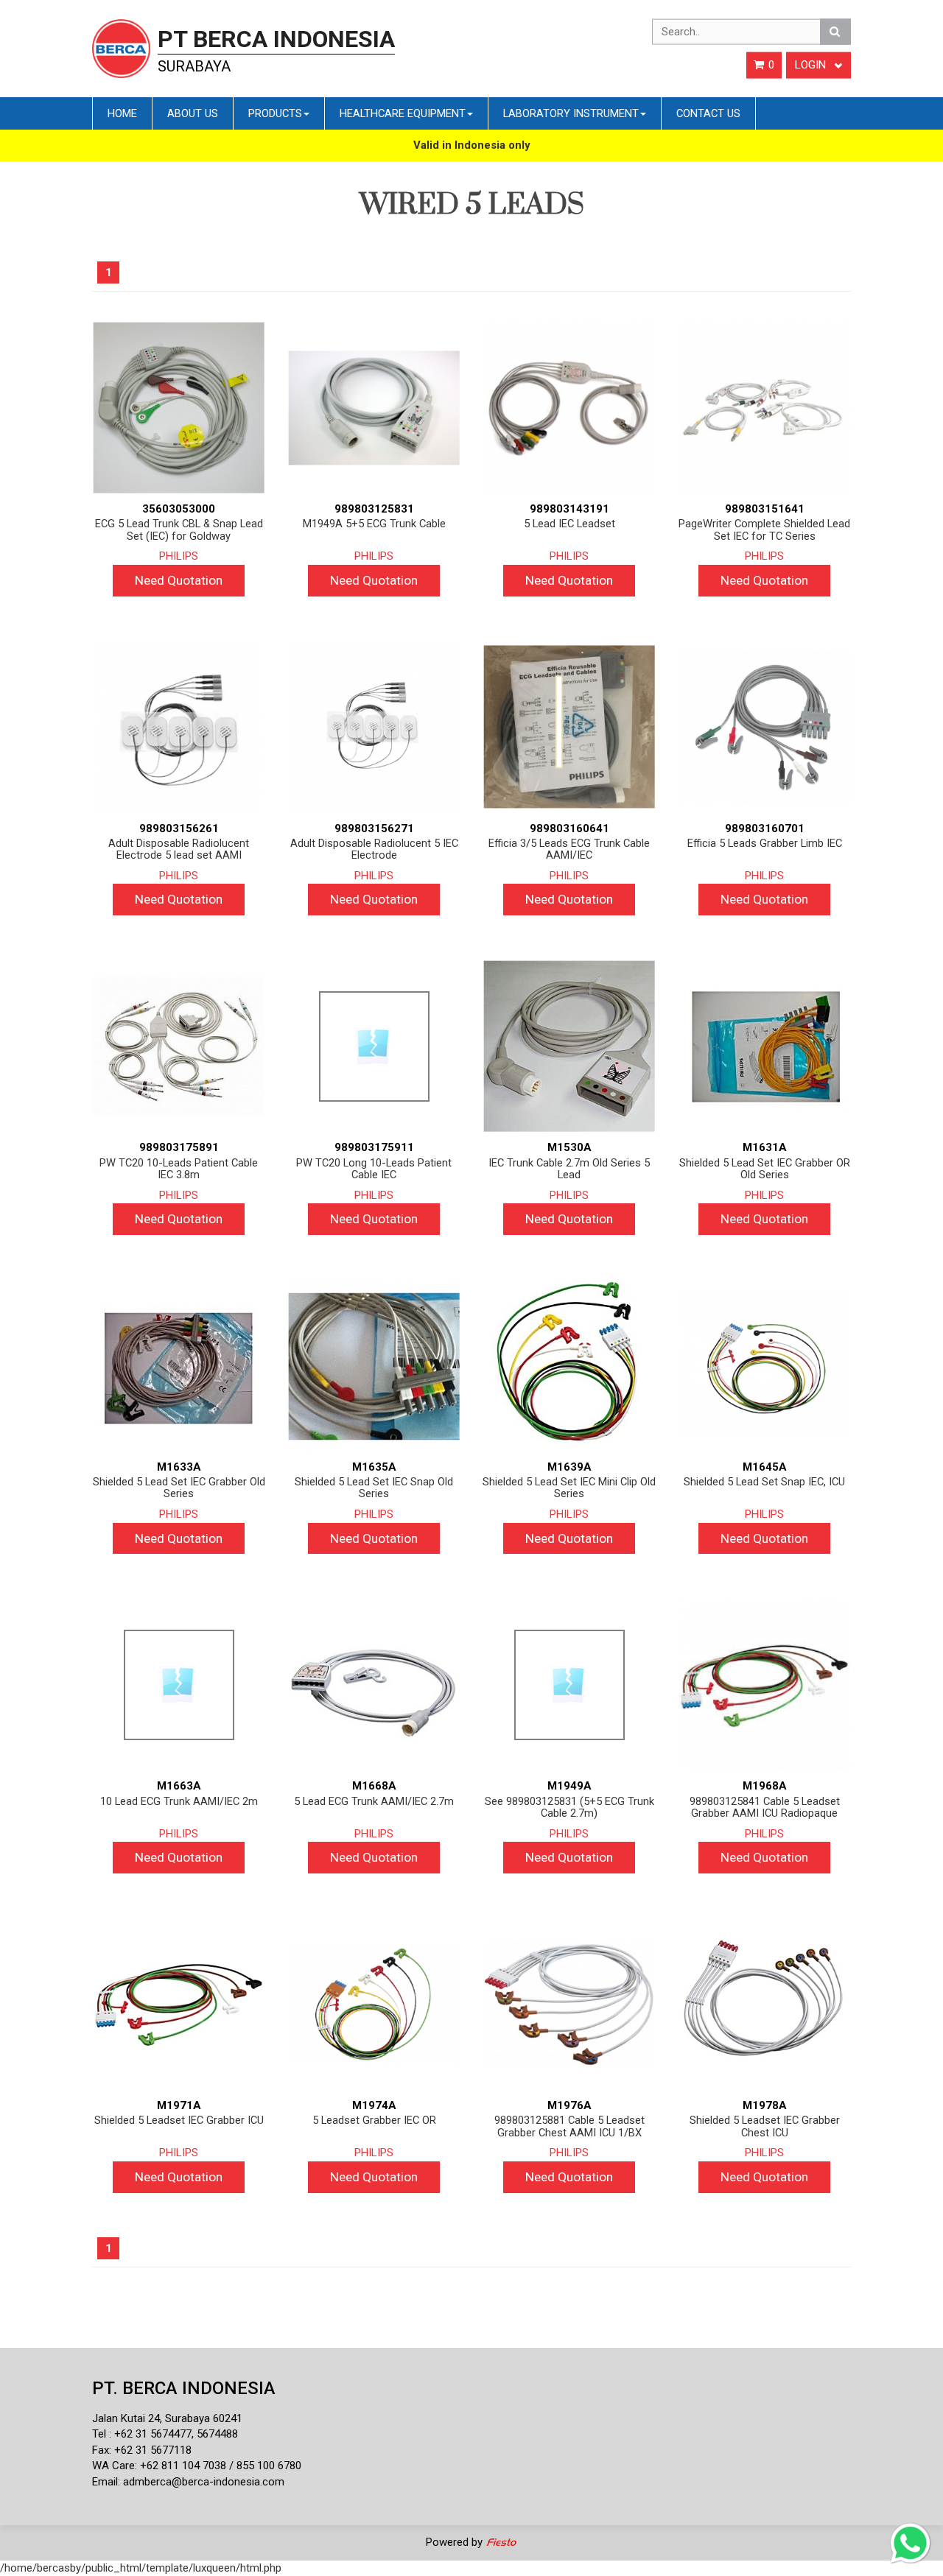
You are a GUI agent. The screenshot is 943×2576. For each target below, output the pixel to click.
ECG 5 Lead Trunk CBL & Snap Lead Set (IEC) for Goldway (179, 530)
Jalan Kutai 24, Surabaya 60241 (167, 2418)
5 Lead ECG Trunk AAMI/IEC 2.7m (374, 1802)
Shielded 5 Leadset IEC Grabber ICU (179, 2121)
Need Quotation (179, 580)
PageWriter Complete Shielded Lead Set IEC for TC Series (764, 530)
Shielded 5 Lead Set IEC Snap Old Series (374, 1488)
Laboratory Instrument (571, 113)
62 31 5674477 (156, 2434)
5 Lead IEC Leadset (569, 524)
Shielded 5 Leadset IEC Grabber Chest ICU (765, 2126)
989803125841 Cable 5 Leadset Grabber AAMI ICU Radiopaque (765, 1808)
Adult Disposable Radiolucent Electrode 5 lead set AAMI (179, 849)
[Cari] (835, 32)
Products (275, 113)
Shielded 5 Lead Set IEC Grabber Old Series (179, 1488)
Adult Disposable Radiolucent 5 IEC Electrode (374, 849)
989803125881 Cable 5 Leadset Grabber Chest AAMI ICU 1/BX (569, 2126)
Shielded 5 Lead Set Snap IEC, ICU (764, 1482)
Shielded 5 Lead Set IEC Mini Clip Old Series (569, 1488)
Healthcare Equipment (403, 113)
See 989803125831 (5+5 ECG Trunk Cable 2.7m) (569, 1808)
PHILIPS (179, 556)
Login (812, 65)
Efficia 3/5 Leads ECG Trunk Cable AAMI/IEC (569, 849)
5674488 (217, 2434)
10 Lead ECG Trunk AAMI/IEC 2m (179, 1802)
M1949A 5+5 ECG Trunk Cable (374, 524)
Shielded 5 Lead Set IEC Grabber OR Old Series (765, 1169)
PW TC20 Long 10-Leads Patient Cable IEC (374, 1169)
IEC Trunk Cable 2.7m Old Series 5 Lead (569, 1169)
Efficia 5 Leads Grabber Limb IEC (765, 844)
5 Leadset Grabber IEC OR (374, 2121)
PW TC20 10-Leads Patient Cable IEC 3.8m (179, 1169)
